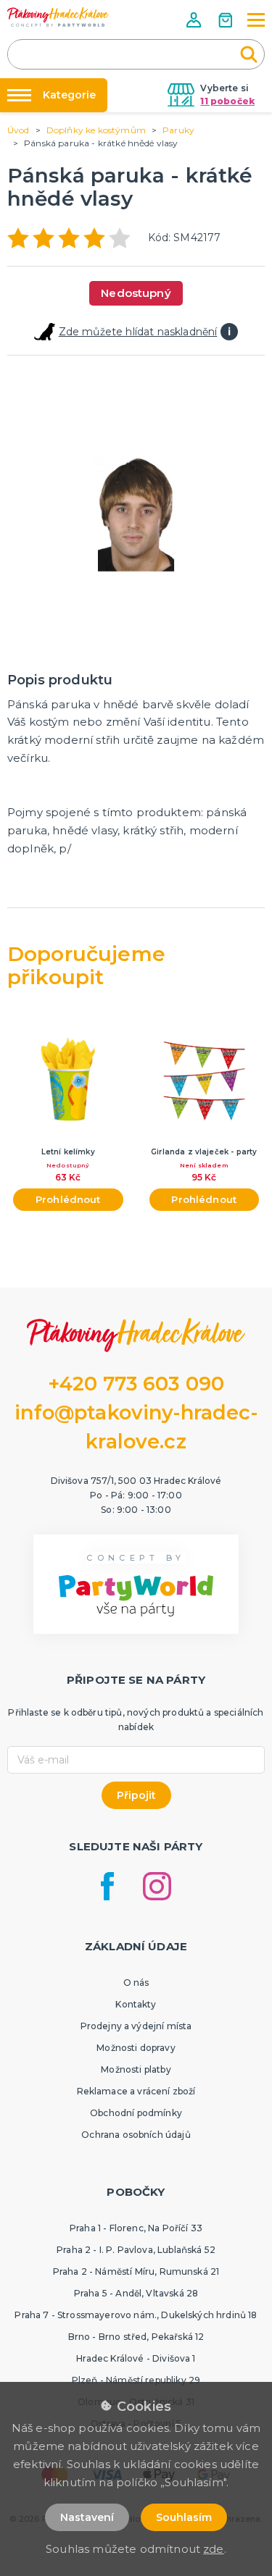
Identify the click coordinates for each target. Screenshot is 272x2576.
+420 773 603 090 (136, 1384)
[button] (195, 20)
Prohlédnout (68, 1199)
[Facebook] (107, 1886)
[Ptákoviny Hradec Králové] (58, 17)
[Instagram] (157, 1886)
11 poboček (227, 101)
